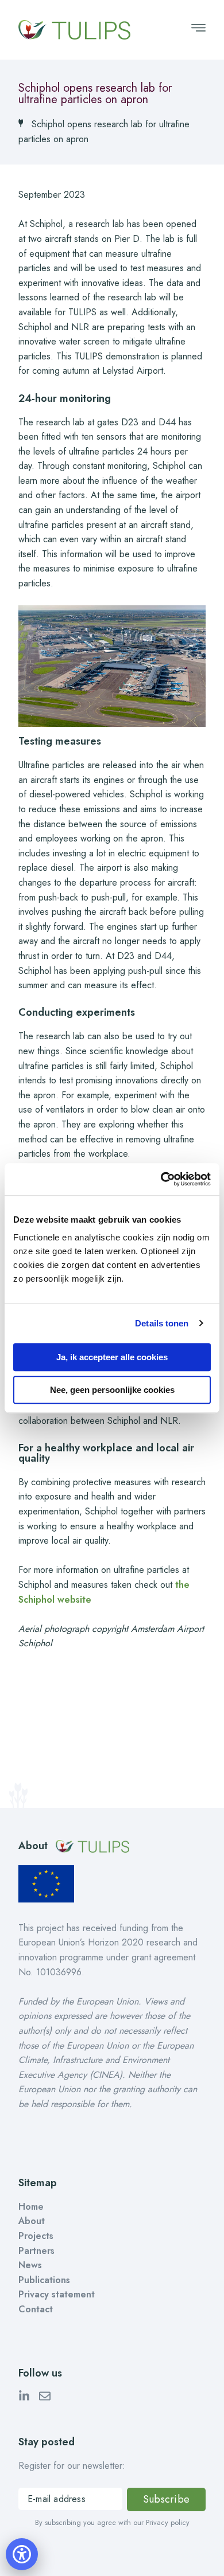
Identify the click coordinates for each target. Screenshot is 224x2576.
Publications (44, 2280)
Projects (36, 2236)
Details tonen (162, 1323)
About (32, 2221)
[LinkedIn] (24, 2398)
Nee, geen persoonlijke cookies (112, 1390)
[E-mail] (45, 2398)
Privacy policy (168, 2522)
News (30, 2265)
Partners (36, 2251)
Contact (36, 2309)
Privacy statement (57, 2294)
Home (31, 2207)
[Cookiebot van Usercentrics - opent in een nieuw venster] (161, 1179)
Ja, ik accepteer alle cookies (112, 1357)
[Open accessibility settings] (22, 2554)
